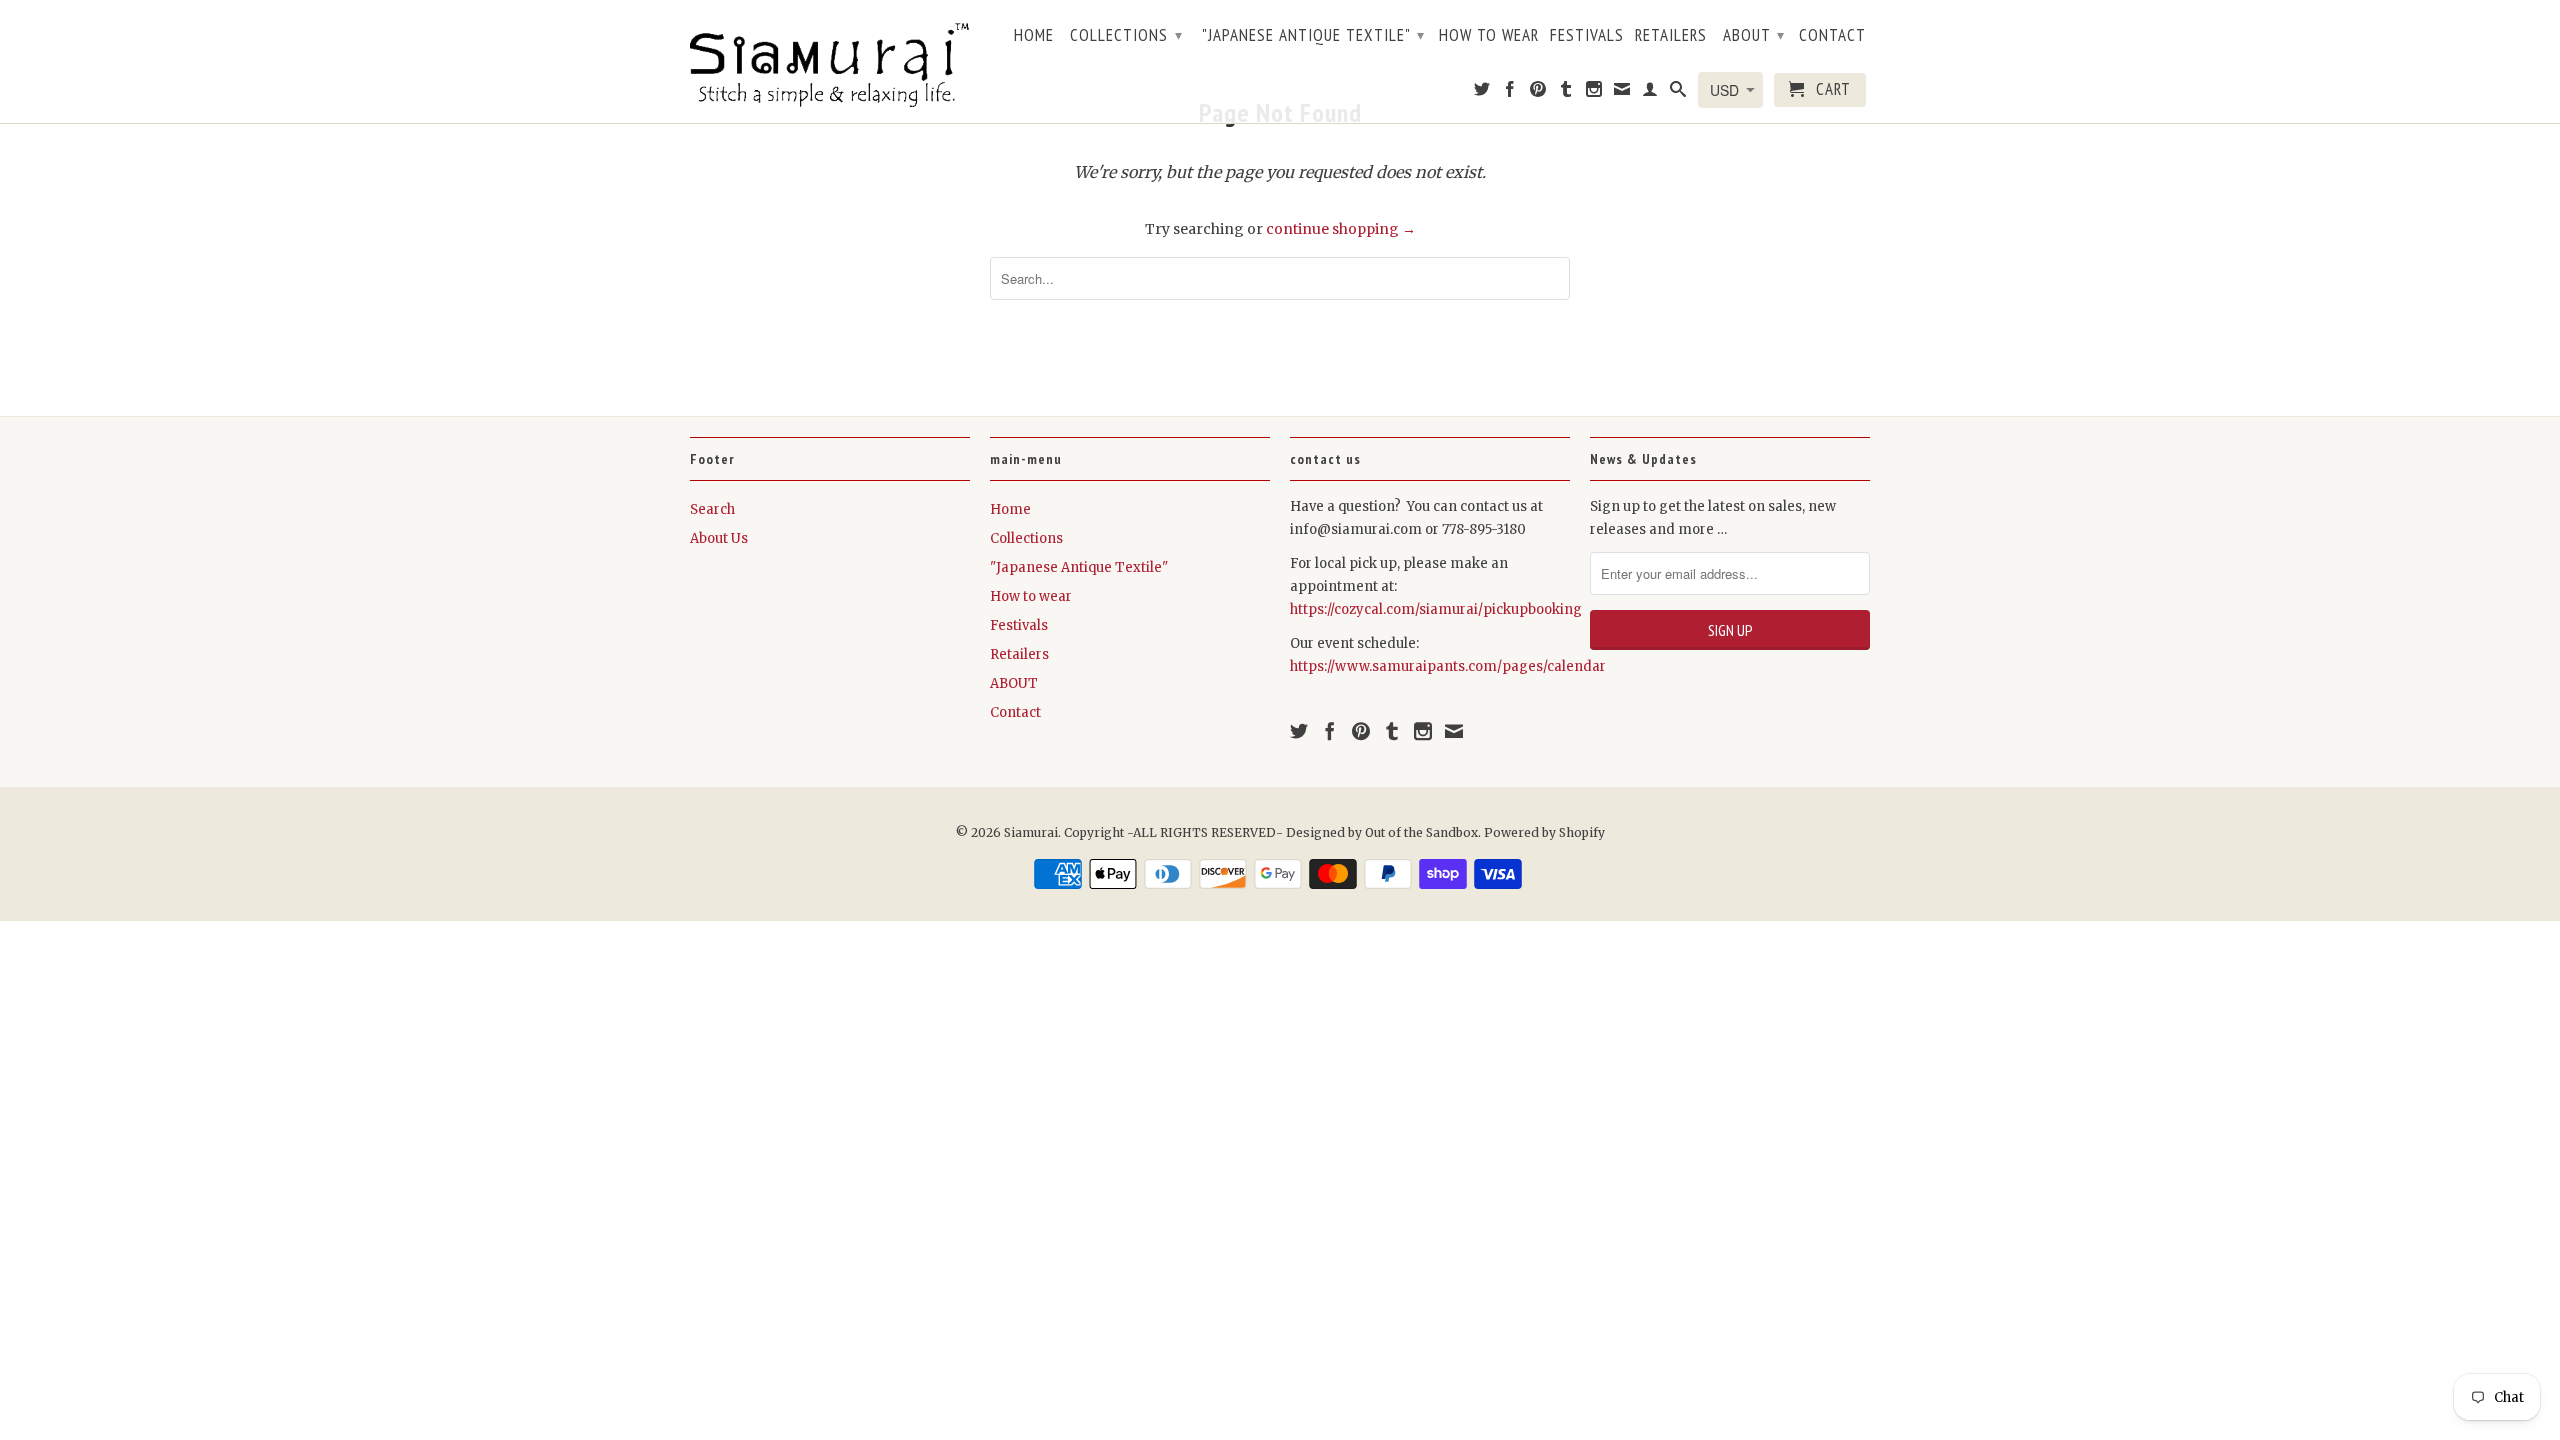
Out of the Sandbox (1421, 832)
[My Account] (1650, 93)
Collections (1126, 35)
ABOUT (1754, 35)
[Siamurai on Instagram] (1594, 93)
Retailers (1671, 36)
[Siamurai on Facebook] (1510, 93)
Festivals (1587, 36)
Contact (1832, 36)
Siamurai (1031, 832)
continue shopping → (1341, 229)
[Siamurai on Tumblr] (1566, 93)
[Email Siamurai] (1622, 93)
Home (1034, 36)
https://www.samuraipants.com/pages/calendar (1448, 666)
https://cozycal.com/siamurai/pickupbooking (1436, 609)
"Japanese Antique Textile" (1313, 35)
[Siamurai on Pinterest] (1538, 93)
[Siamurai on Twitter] (1482, 93)
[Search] (1678, 93)
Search (712, 509)
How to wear (1489, 36)
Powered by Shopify (1544, 832)
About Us (719, 538)
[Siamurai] (830, 61)
